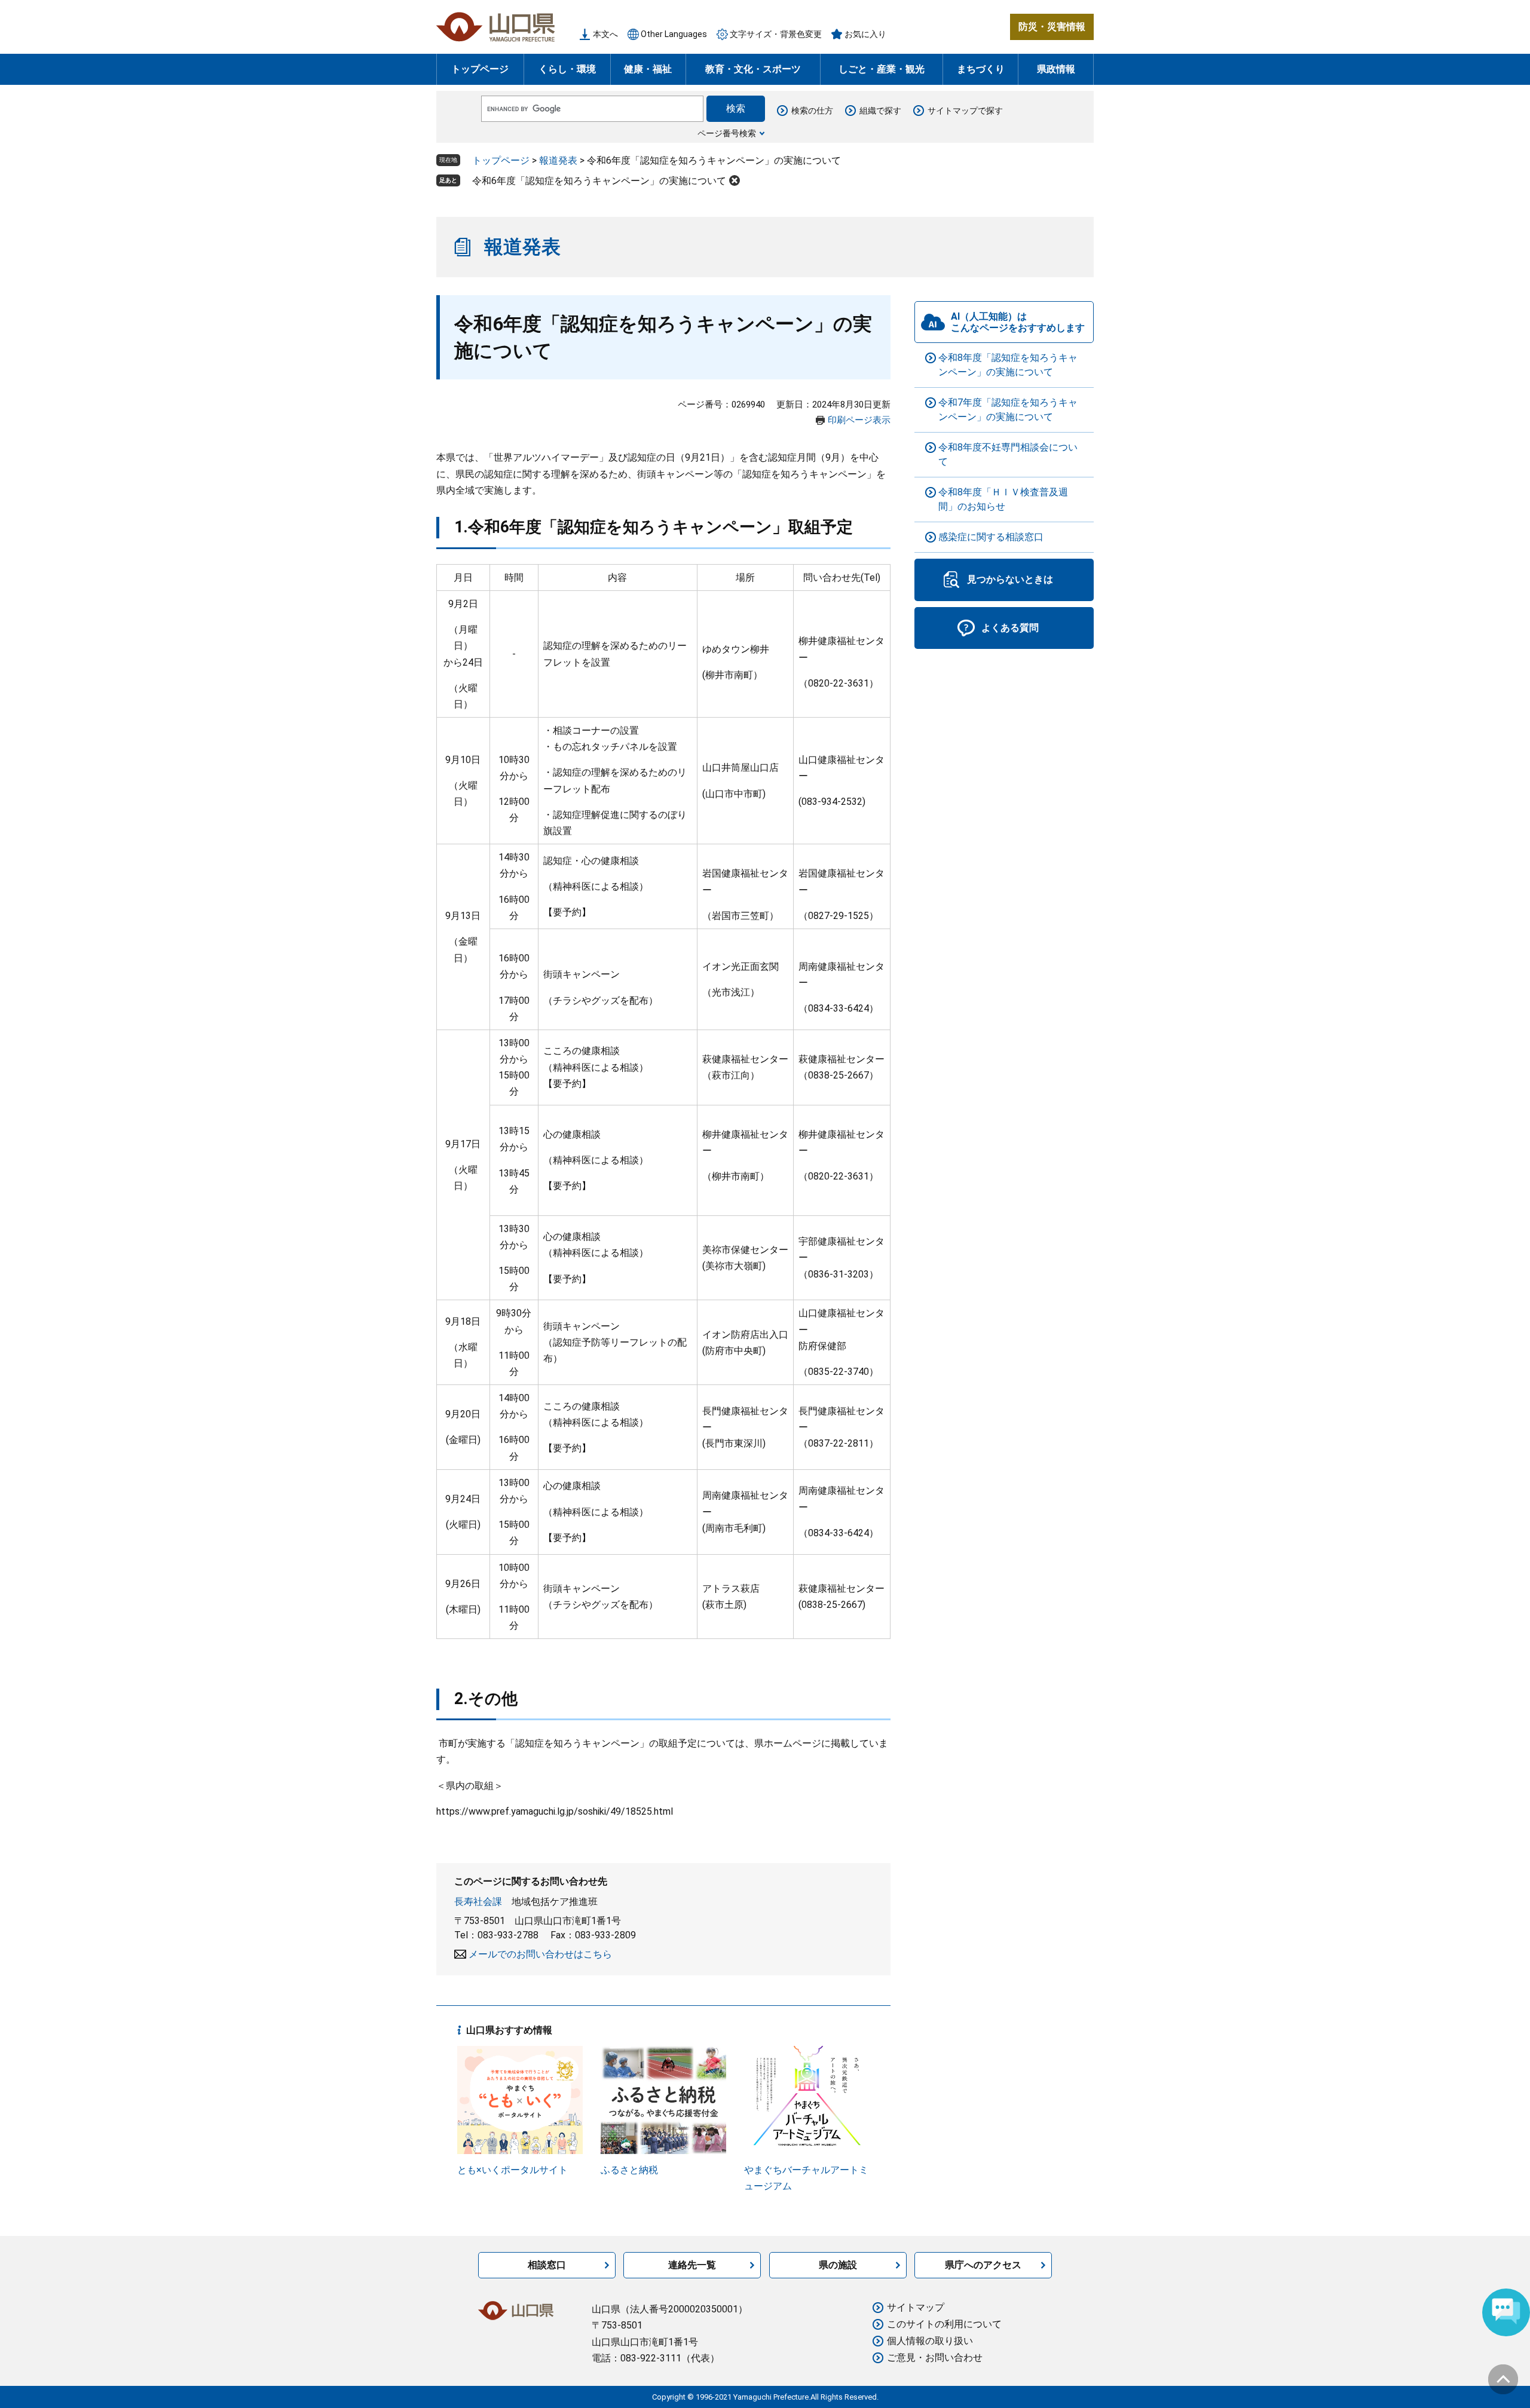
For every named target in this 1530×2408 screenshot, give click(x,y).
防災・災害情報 (1052, 27)
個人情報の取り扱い (930, 2341)
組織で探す (880, 111)
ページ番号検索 (727, 133)
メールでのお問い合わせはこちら (540, 1954)
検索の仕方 (812, 111)
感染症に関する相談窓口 (991, 537)
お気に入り (865, 34)
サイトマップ (916, 2307)
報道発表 (558, 160)
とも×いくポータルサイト (512, 2170)
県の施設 (838, 2265)
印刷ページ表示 (859, 420)
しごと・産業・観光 (882, 69)
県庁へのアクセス (983, 2265)
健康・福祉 (648, 69)
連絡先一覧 (692, 2265)
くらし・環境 (567, 69)
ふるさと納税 (629, 2170)
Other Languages (674, 34)
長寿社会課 (478, 1902)
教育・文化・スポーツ (753, 69)
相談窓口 (547, 2265)
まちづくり (981, 69)
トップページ (480, 69)
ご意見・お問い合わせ (935, 2358)
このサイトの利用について (944, 2324)
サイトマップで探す (965, 111)
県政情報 (1056, 69)
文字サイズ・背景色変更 (776, 34)
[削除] (735, 180)
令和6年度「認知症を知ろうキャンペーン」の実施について (599, 181)
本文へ (605, 34)
